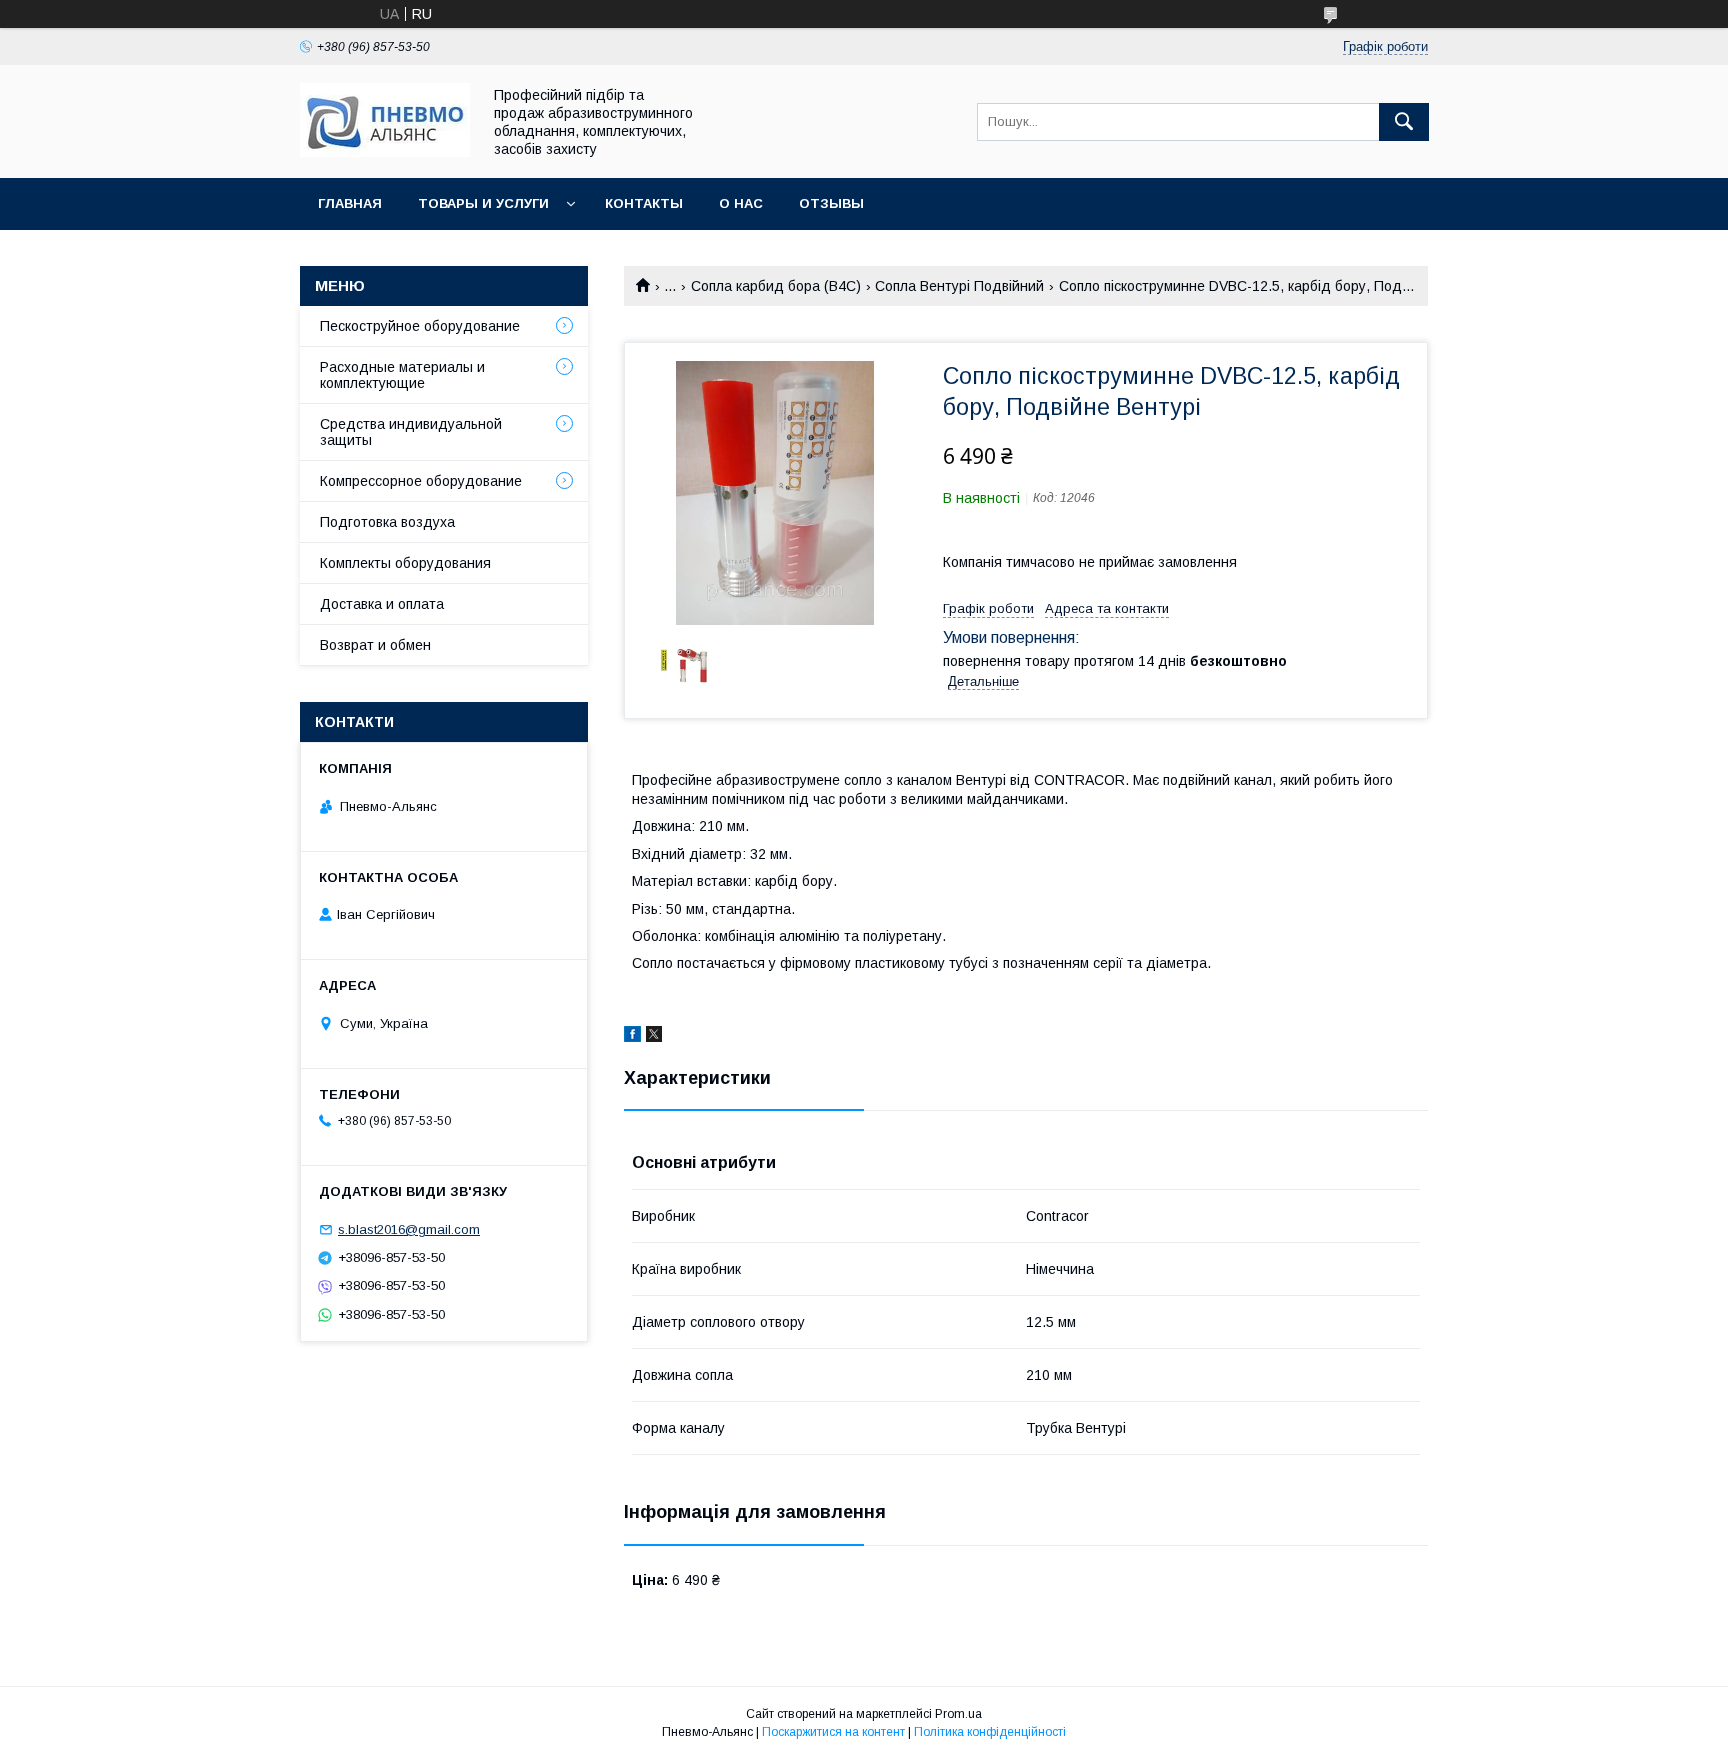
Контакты (644, 203)
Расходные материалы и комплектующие (402, 375)
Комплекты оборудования (405, 563)
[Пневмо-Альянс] (385, 152)
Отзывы (831, 203)
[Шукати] (1404, 122)
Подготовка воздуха (387, 522)
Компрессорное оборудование (421, 481)
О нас (741, 203)
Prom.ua (958, 1714)
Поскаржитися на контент (833, 1732)
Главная (350, 203)
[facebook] (632, 1037)
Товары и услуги (483, 203)
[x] (654, 1037)
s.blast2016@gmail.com (409, 1229)
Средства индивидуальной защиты (411, 432)
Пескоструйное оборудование (420, 326)
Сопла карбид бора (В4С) (776, 286)
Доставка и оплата (382, 604)
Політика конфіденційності (990, 1732)
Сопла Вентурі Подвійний (959, 286)
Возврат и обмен (375, 645)
